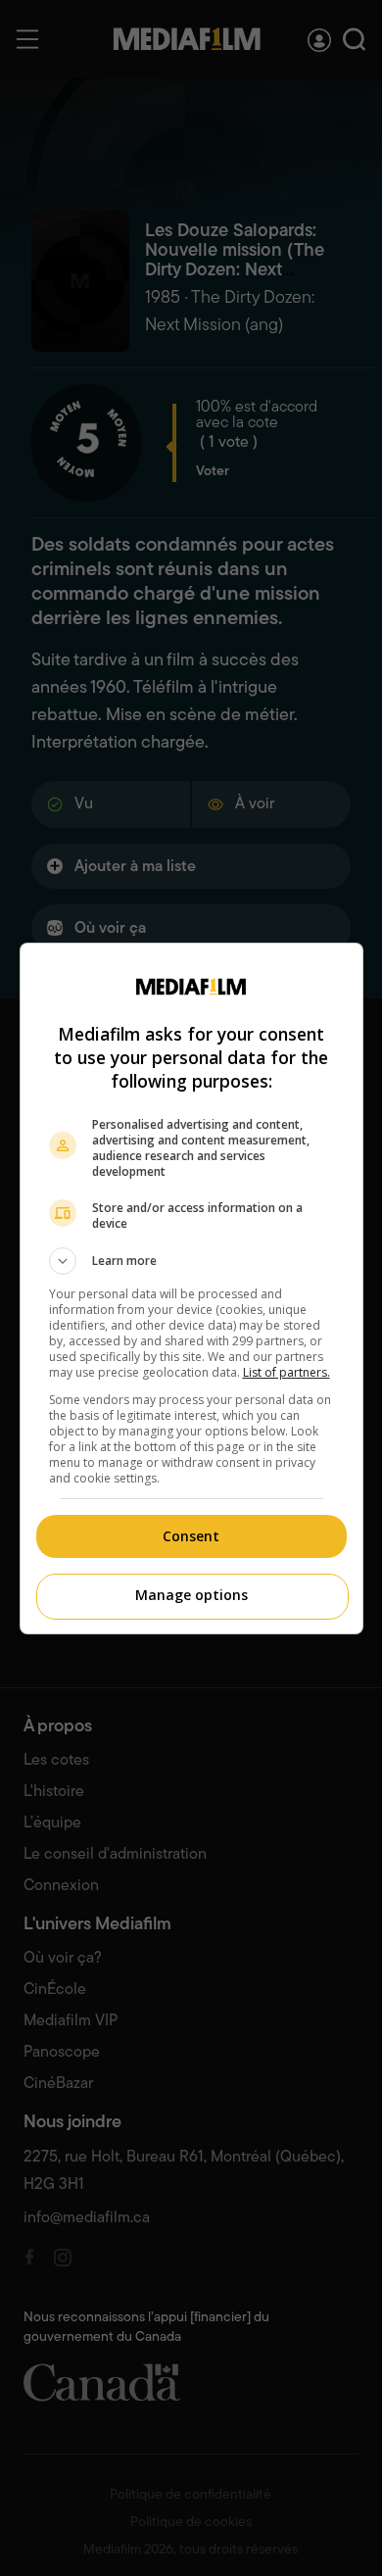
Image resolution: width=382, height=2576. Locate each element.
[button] (191, 1261)
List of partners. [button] (286, 1372)
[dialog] (191, 1288)
